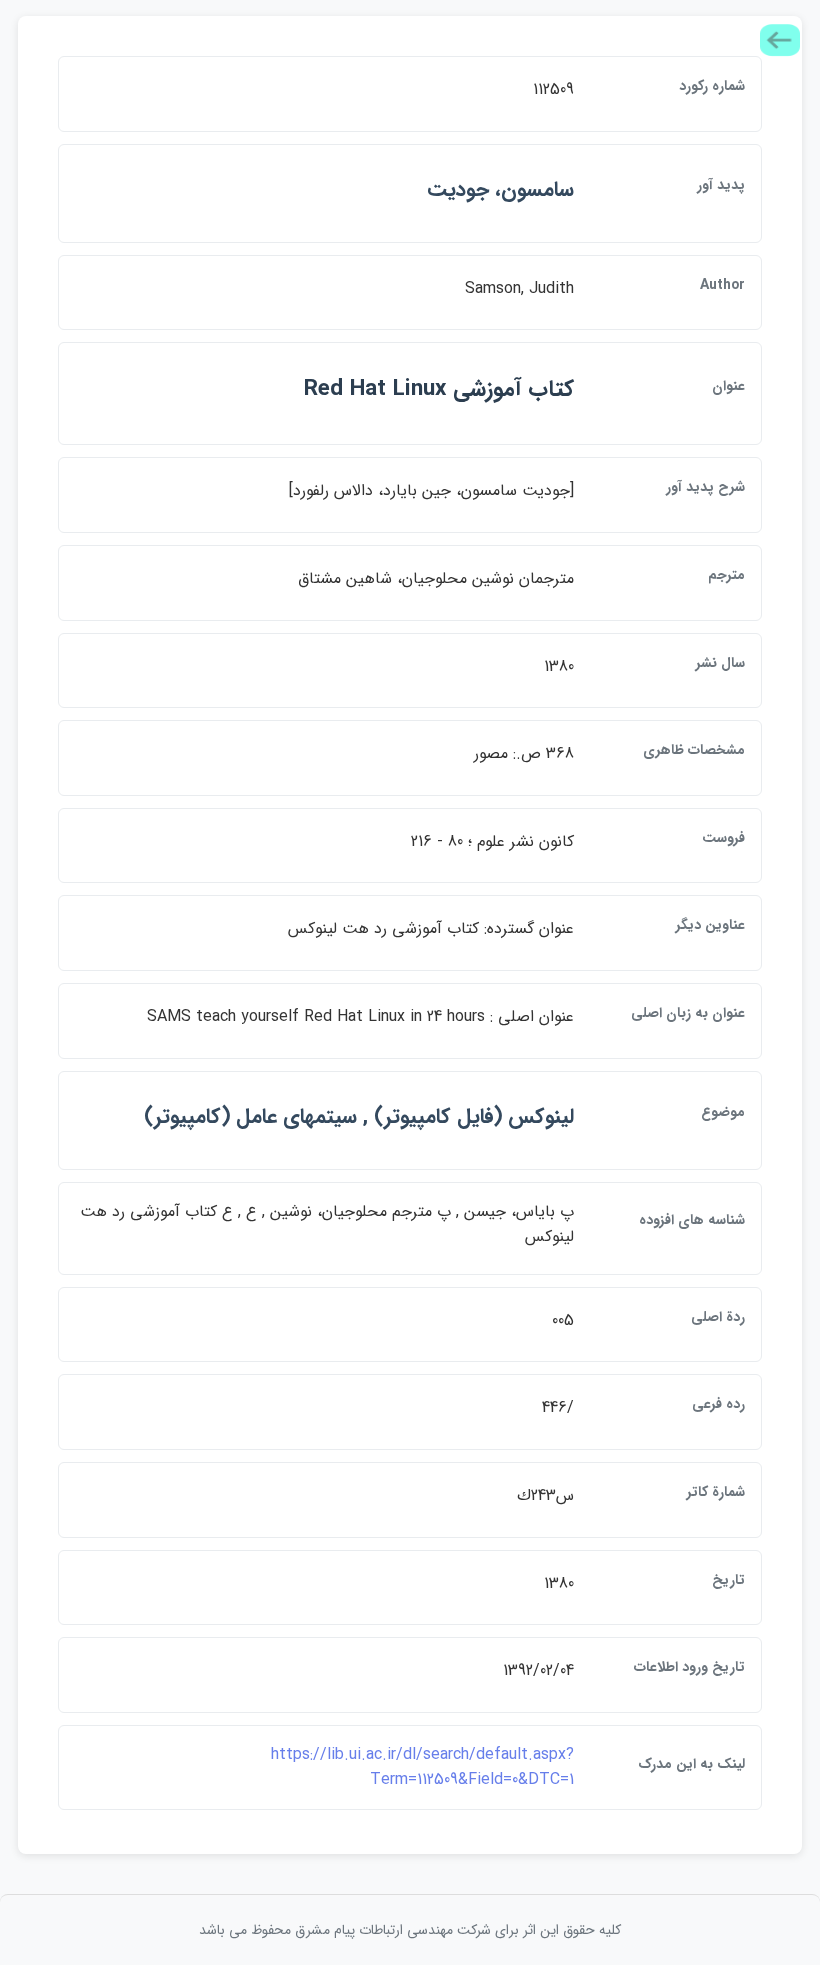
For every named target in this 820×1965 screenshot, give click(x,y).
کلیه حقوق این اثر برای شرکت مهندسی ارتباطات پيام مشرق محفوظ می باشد (410, 1930)
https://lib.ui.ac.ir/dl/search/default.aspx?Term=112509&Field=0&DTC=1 (422, 1767)
